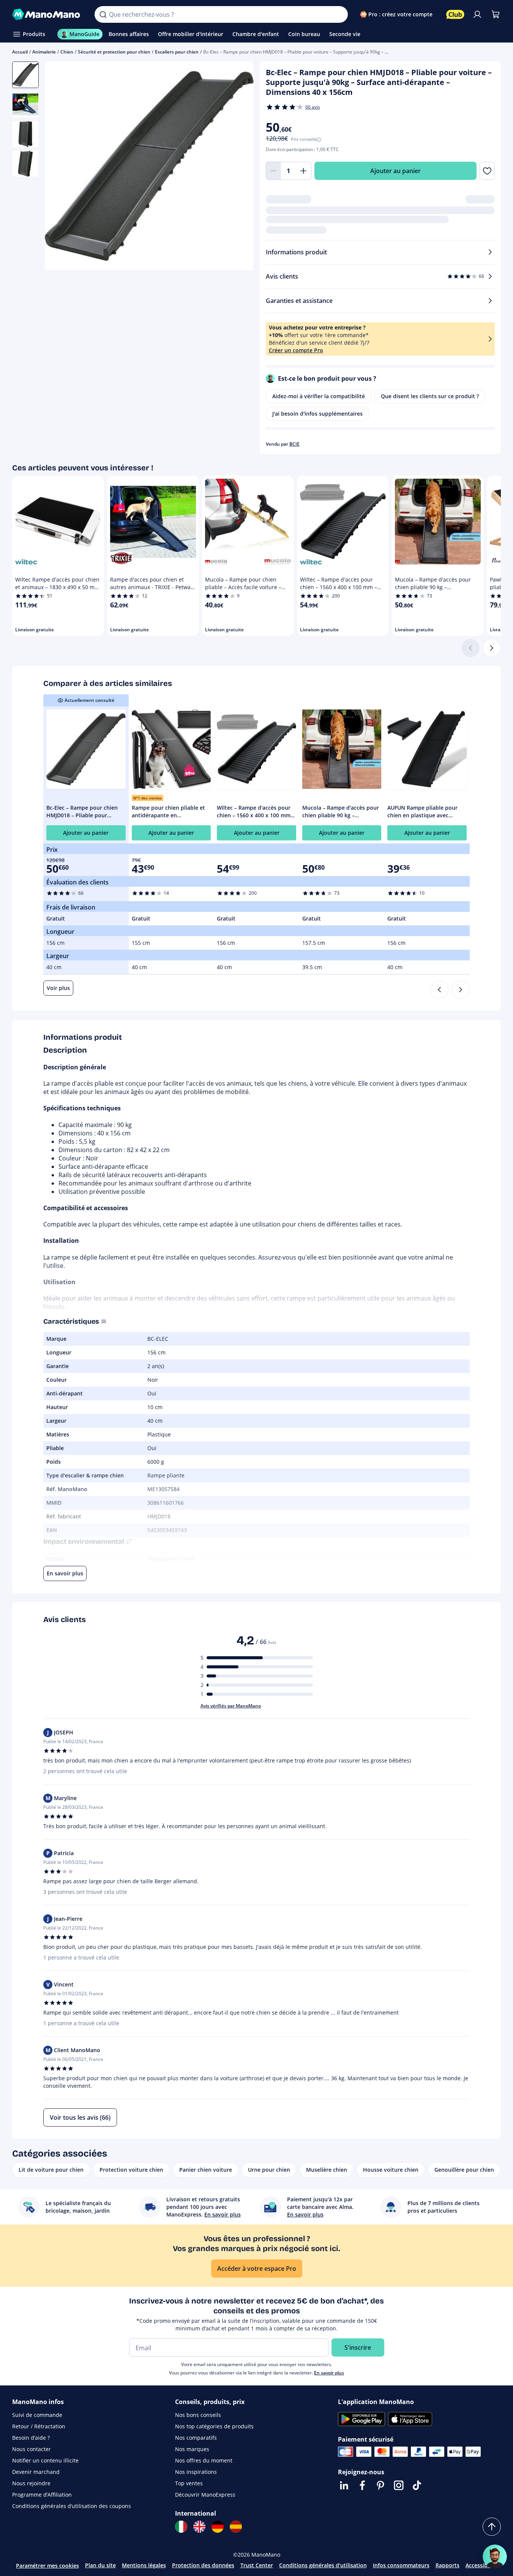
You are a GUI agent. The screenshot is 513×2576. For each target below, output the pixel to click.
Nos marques (192, 2449)
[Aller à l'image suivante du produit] (238, 167)
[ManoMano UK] (199, 2527)
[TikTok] (417, 2485)
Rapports (447, 2565)
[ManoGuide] (495, 2557)
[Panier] (496, 14)
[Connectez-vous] (477, 14)
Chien (67, 52)
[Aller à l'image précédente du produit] (60, 167)
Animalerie (44, 52)
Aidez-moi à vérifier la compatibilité (319, 396)
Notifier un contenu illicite (45, 2460)
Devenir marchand (36, 2472)
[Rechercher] (103, 14)
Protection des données (203, 2565)
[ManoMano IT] (181, 2527)
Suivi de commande (37, 2415)
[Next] (461, 990)
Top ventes (189, 2483)
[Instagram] (399, 2485)
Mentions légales (144, 2565)
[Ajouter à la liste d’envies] (487, 171)
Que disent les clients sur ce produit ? (430, 396)
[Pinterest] (380, 2485)
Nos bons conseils (198, 2415)
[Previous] (439, 990)
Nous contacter (32, 2449)
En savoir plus (329, 2373)
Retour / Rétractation (39, 2426)
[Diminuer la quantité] (273, 171)
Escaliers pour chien (177, 52)
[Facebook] (362, 2485)
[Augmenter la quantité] (304, 171)
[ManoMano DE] (218, 2527)
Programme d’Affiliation (42, 2495)
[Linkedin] (344, 2485)
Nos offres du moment (204, 2460)
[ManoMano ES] (236, 2527)
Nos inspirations (196, 2472)
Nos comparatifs (196, 2438)
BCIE (294, 444)
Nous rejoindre (31, 2483)
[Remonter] (492, 2527)
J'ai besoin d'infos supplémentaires (317, 414)
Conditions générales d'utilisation (323, 2565)
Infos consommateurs (401, 2565)
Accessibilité (481, 2565)
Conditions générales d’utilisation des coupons (72, 2506)
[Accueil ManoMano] (47, 14)
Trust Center (257, 2565)
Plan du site (100, 2565)
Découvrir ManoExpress (205, 2495)
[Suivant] (492, 648)
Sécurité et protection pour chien (114, 52)
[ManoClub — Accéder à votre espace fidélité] (455, 14)
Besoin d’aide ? (31, 2438)
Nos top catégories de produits (214, 2426)
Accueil (20, 52)
